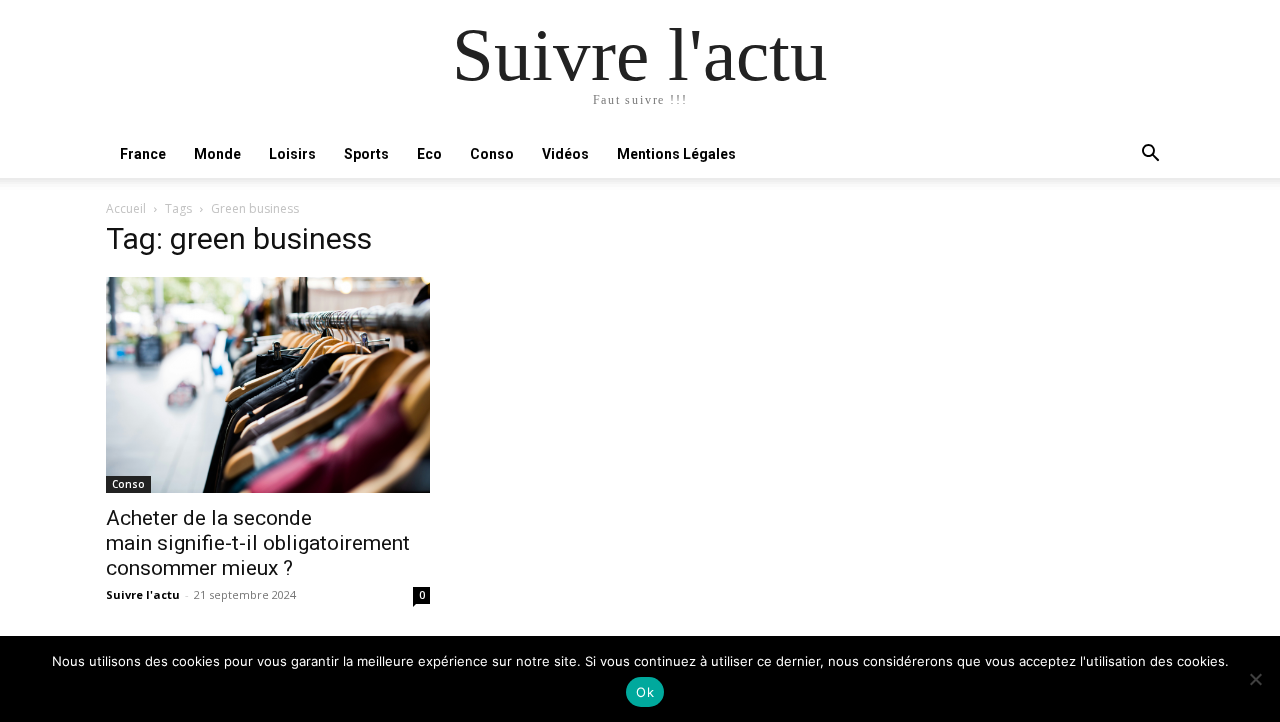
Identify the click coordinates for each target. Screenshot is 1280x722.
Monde (217, 154)
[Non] (1255, 679)
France (143, 154)
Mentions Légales (676, 154)
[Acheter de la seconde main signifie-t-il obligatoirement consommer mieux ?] (268, 385)
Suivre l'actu (143, 594)
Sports (366, 154)
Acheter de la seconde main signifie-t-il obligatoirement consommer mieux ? (258, 543)
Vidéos (565, 154)
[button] (1150, 155)
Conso (492, 154)
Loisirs (292, 154)
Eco (429, 154)
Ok (645, 692)
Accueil (126, 208)
